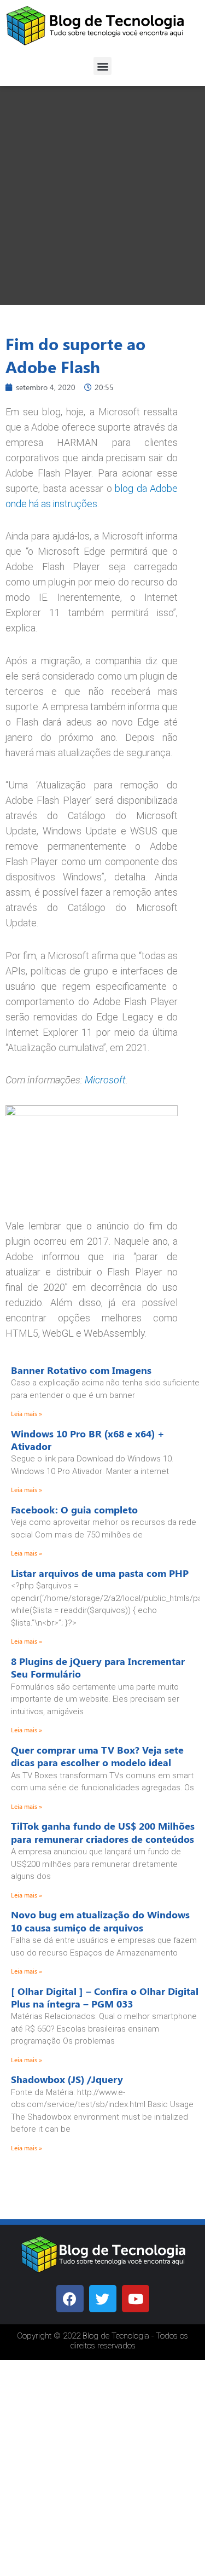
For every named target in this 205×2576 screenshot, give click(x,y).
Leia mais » (27, 1413)
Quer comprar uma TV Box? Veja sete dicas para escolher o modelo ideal (97, 1756)
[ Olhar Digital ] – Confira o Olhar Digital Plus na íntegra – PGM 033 (105, 1997)
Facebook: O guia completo (74, 1510)
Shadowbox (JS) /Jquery (67, 2079)
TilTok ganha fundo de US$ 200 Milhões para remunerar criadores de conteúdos (103, 1832)
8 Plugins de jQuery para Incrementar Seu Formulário (98, 1667)
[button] (102, 66)
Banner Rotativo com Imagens (81, 1370)
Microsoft (105, 1080)
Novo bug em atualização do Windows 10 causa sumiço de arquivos (100, 1921)
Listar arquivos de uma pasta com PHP (100, 1573)
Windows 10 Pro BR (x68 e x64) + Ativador (88, 1440)
